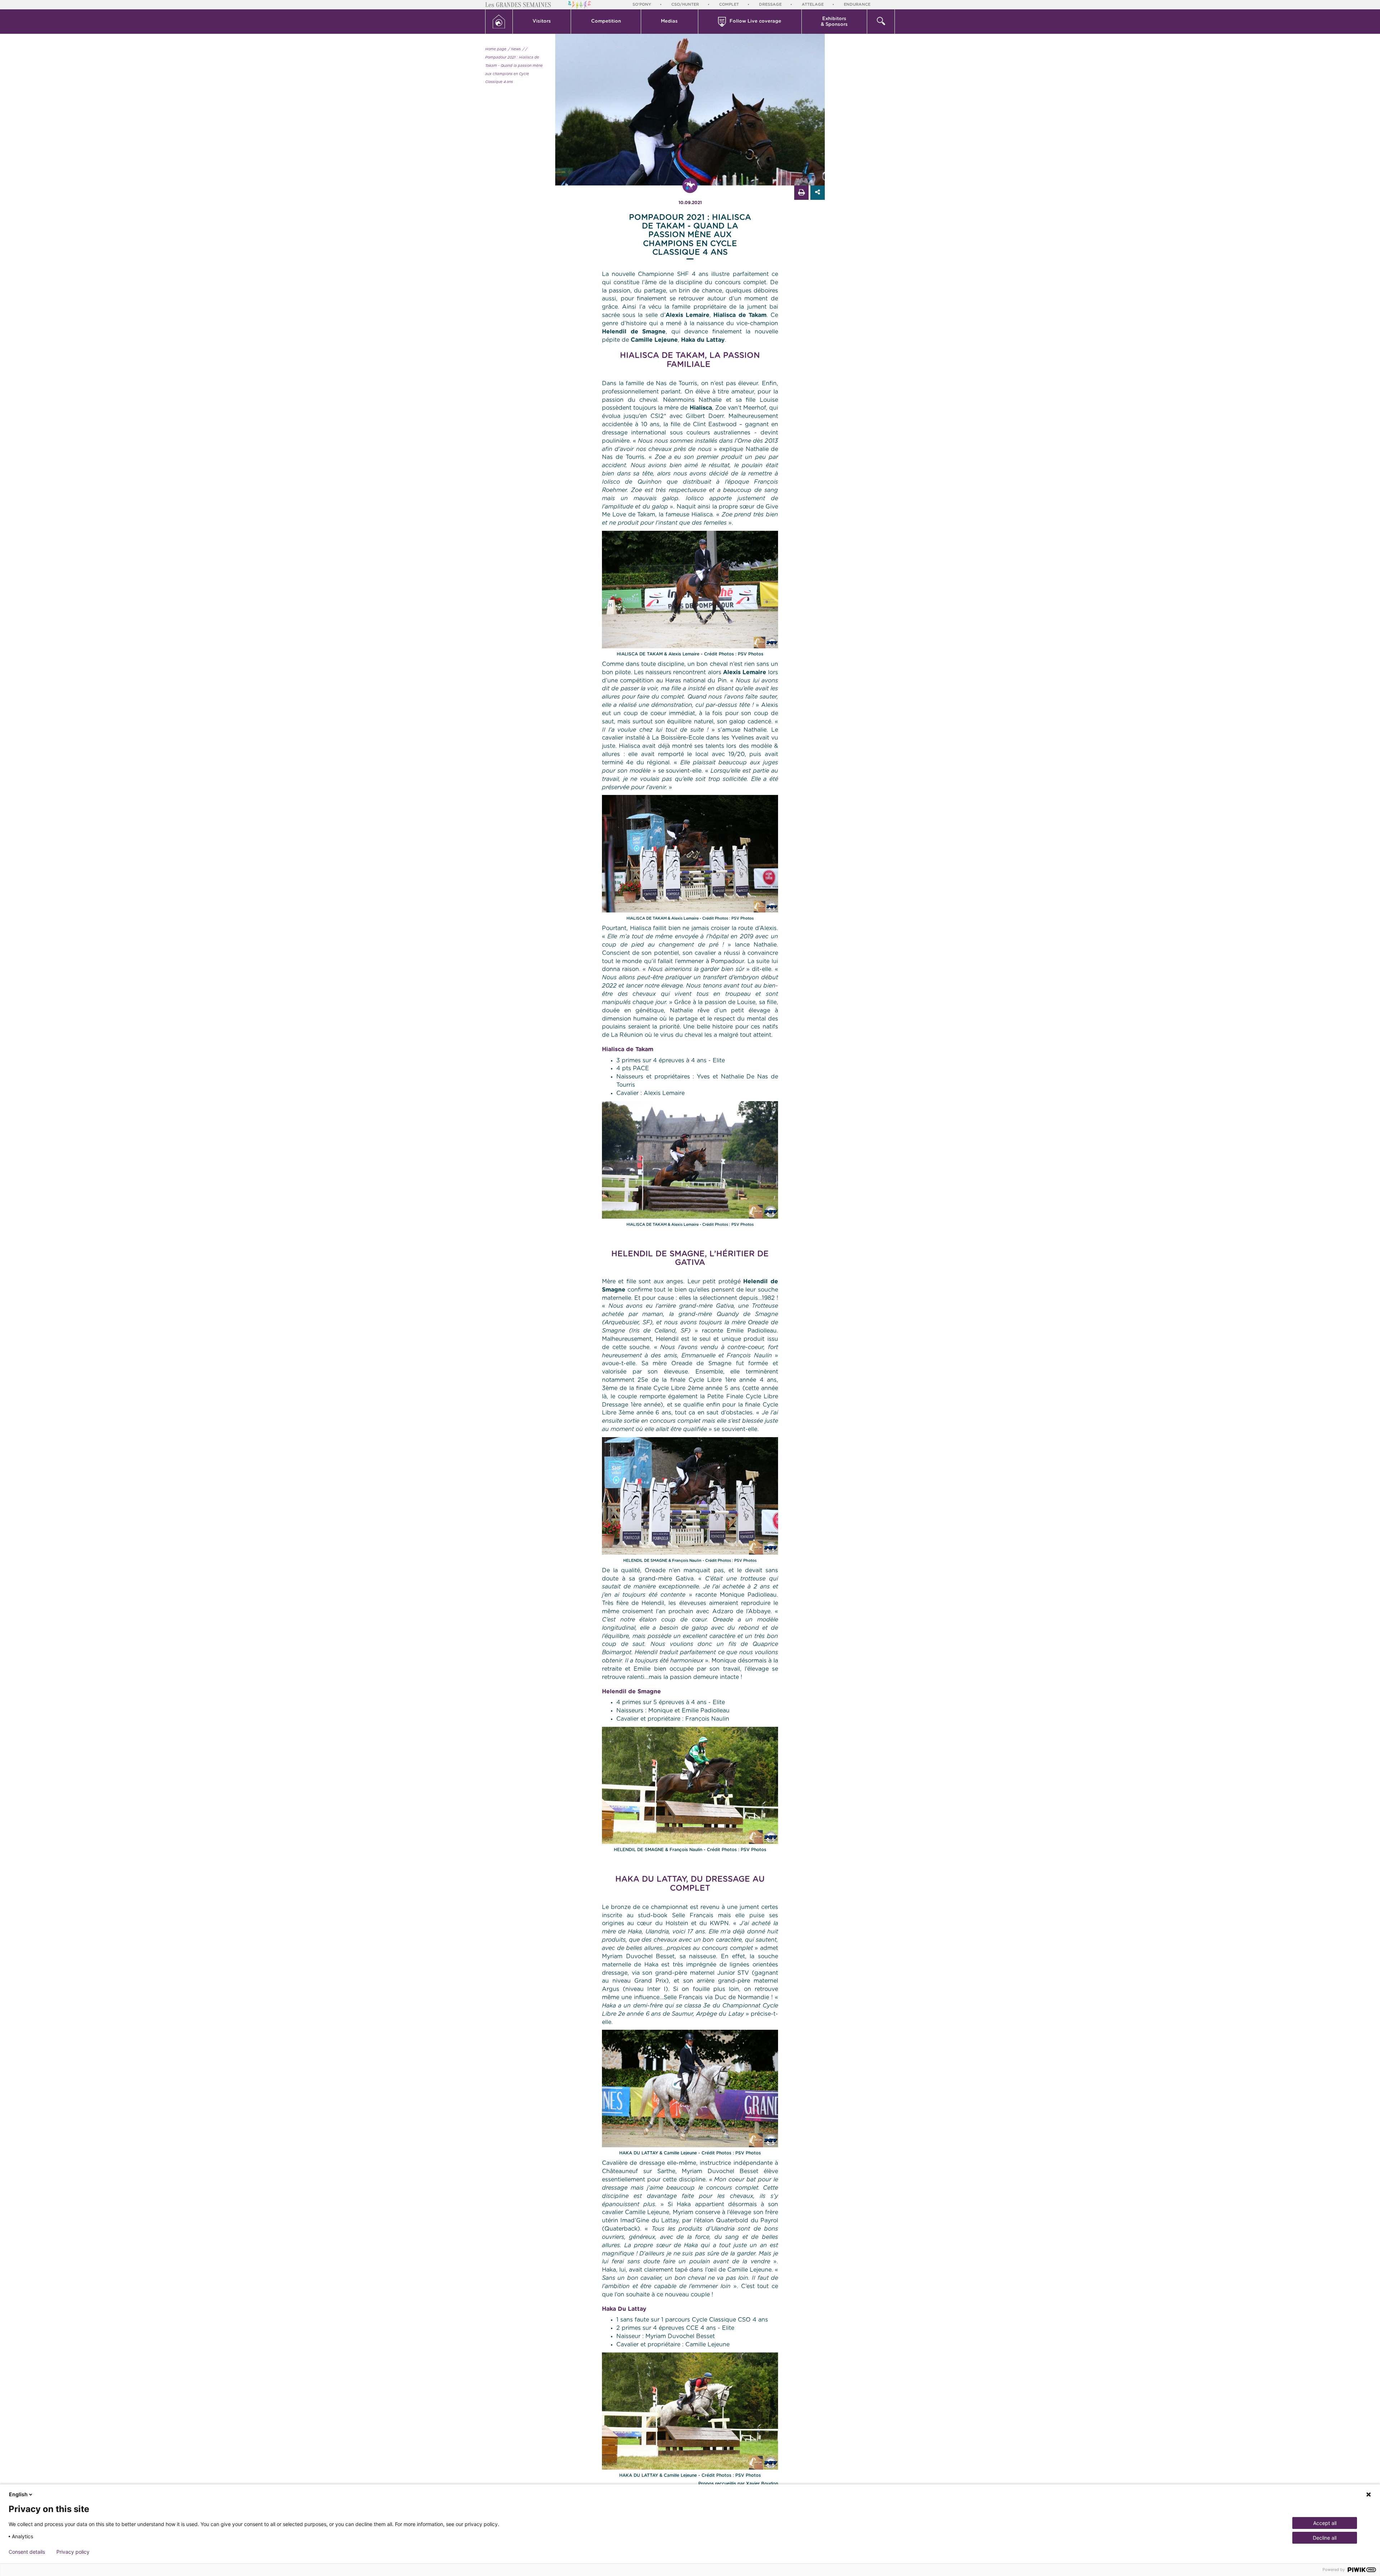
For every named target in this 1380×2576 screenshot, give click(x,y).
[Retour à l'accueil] (499, 22)
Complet (729, 4)
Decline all (1325, 2538)
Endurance (857, 4)
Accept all (1325, 2523)
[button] (542, 22)
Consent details (27, 2552)
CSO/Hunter (685, 4)
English (18, 2494)
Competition (606, 21)
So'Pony (642, 4)
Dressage (770, 4)
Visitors (542, 21)
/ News (514, 49)
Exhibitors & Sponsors (834, 22)
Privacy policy (73, 2552)
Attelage (813, 4)
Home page (496, 49)
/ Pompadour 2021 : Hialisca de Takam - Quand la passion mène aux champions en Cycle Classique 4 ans (514, 66)
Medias (669, 21)
